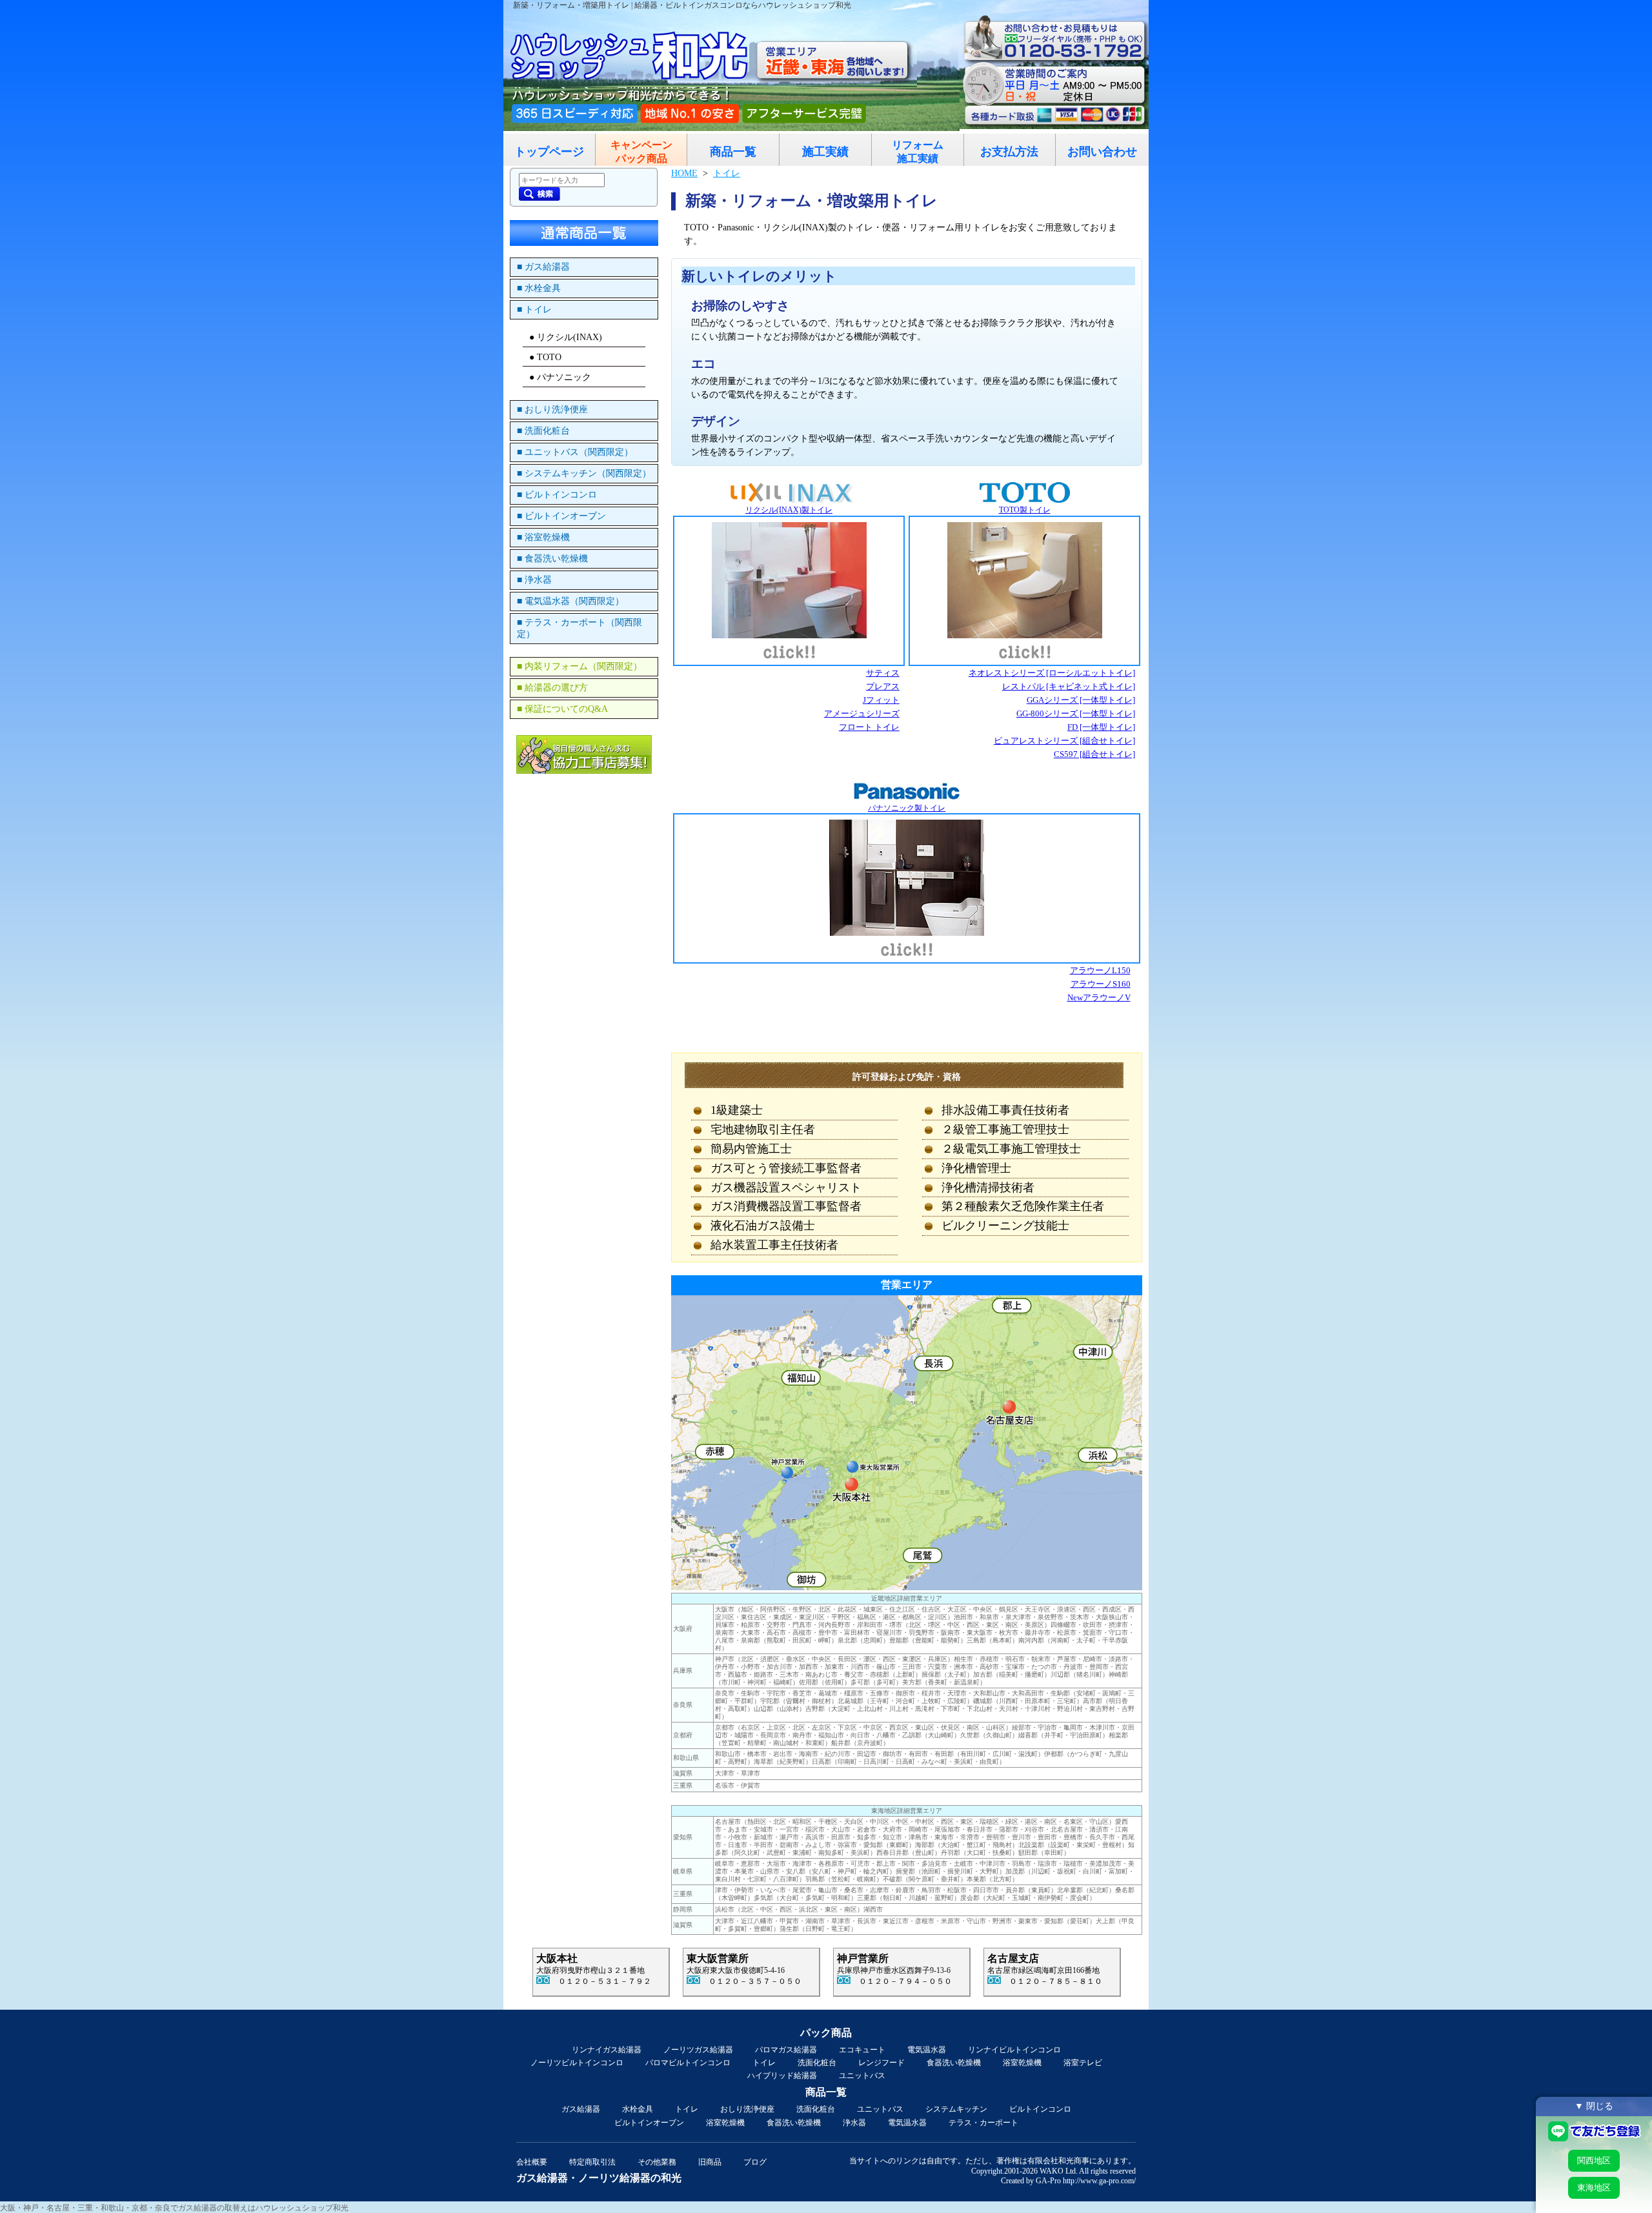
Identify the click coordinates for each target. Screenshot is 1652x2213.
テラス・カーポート (983, 2123)
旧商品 (710, 2162)
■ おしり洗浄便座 (552, 409)
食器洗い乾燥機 (954, 2063)
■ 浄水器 (534, 580)
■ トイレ (534, 309)
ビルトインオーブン (649, 2123)
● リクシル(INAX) (566, 337)
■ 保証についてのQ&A (562, 709)
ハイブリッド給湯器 (782, 2076)
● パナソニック (560, 377)
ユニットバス (862, 2076)
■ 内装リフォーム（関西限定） (579, 666)
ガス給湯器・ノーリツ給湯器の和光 (599, 2178)
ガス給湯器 (581, 2109)
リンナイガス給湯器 (607, 2050)
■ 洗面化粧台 (543, 431)
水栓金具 (638, 2109)
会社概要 (532, 2162)
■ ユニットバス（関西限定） (575, 452)
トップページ (549, 152)
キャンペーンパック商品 (641, 152)
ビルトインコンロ (1040, 2109)
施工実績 (825, 152)
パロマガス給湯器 (786, 2050)
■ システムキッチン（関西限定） (584, 473)
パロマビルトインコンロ (688, 2063)
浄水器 (854, 2123)
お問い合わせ (1102, 152)
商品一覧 (733, 152)
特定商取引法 (592, 2162)
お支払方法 (1009, 152)
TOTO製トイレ (1025, 510)
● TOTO (545, 357)
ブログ (755, 2162)
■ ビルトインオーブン (561, 516)
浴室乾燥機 (1022, 2063)
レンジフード (881, 2063)
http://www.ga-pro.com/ (1099, 2181)
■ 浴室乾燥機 (543, 537)
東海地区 (1594, 2188)
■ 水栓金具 (539, 288)
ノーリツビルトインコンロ (577, 2063)
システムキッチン (956, 2109)
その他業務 (657, 2162)
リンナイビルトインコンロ (1014, 2050)
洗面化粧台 (817, 2063)
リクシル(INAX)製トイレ (789, 510)
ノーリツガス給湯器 (698, 2050)
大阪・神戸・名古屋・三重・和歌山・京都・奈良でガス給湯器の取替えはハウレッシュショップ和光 (174, 2208)
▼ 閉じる (1594, 2106)
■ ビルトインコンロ (557, 495)
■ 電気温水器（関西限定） (570, 601)
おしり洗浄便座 (747, 2109)
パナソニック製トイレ (907, 808)
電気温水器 (927, 2050)
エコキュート (862, 2050)
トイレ (764, 2063)
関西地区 (1594, 2160)
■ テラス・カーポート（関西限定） (579, 628)
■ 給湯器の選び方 (552, 688)
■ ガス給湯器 (543, 267)
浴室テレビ (1083, 2063)
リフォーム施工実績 (918, 152)
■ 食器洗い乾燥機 (552, 559)
